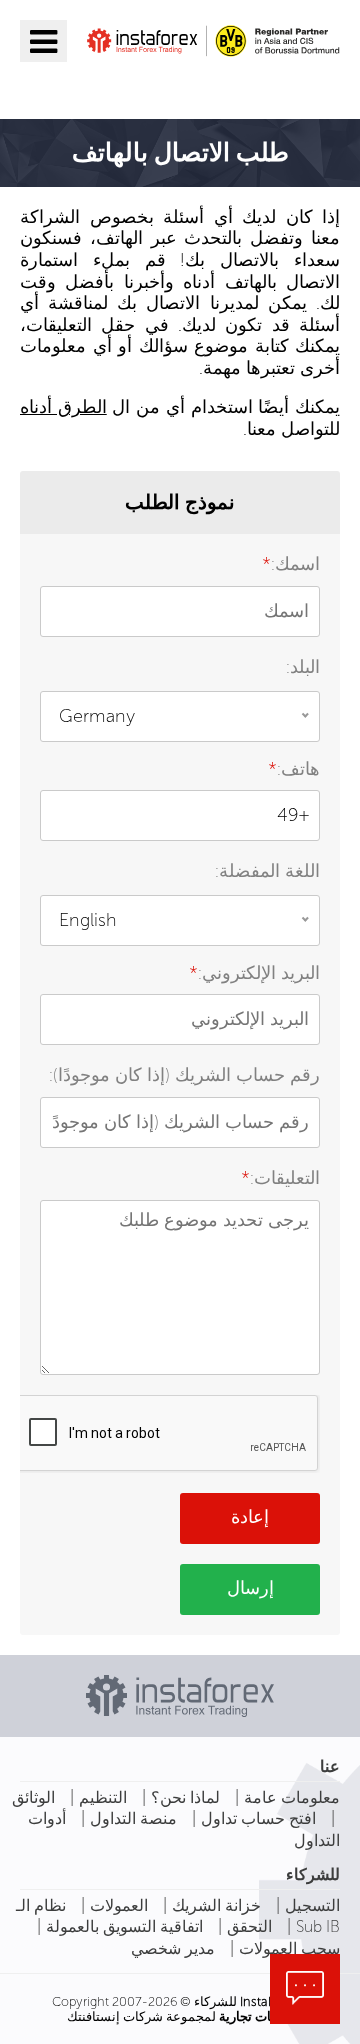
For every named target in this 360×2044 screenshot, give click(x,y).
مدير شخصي (173, 1948)
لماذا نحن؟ (185, 1797)
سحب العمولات (289, 1948)
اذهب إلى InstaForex (223, 87)
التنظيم (103, 1797)
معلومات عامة (292, 1797)
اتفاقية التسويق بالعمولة (124, 1926)
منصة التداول (133, 1818)
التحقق (249, 1926)
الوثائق (33, 1797)
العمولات (119, 1905)
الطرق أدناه (63, 407)
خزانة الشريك (216, 1905)
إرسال (250, 1588)
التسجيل (312, 1905)
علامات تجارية (256, 2016)
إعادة (250, 1517)
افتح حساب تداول (258, 1818)
